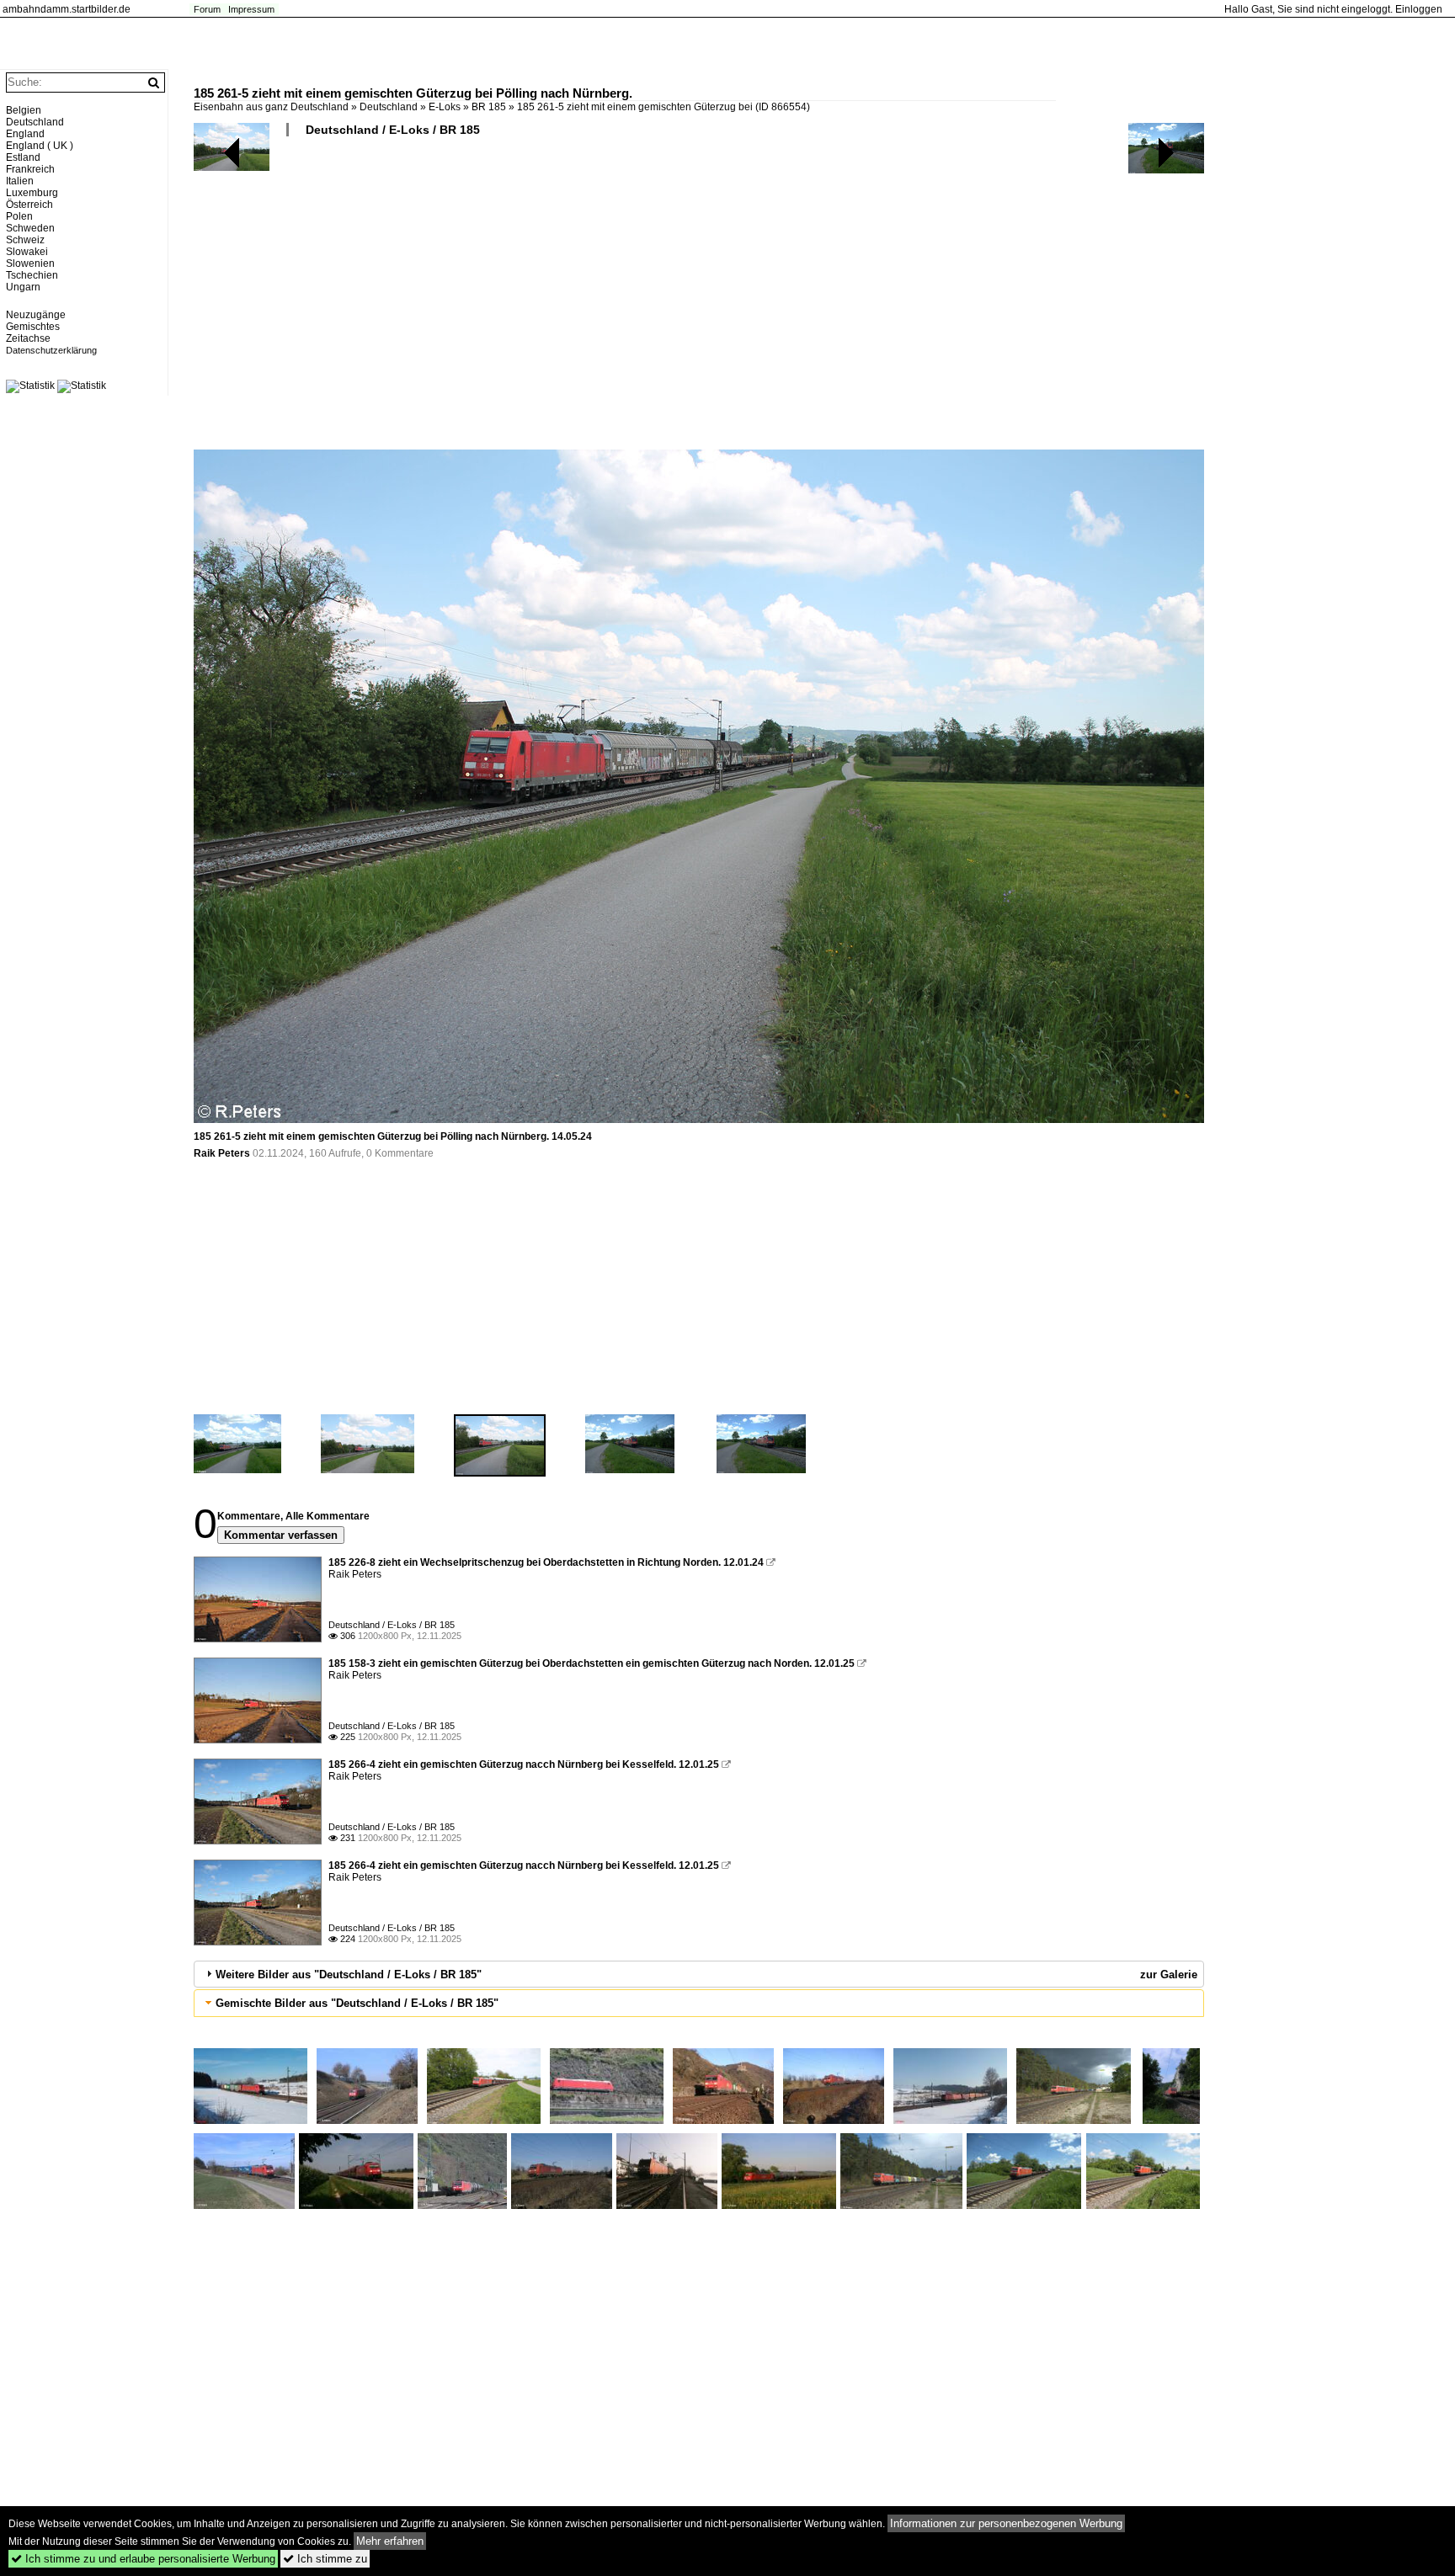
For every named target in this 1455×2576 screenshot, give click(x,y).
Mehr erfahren (390, 2541)
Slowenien (30, 263)
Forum (207, 9)
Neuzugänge (36, 315)
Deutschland (389, 107)
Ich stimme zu (325, 2559)
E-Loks (445, 107)
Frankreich (30, 169)
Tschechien (32, 275)
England (25, 134)
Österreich (29, 205)
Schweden (30, 228)
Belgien (24, 110)
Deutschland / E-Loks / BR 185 (393, 130)
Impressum (251, 9)
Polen (19, 216)
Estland (23, 157)
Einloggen (1419, 9)
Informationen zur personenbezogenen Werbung (1006, 2523)
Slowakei (27, 252)
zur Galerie (1169, 1975)
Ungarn (23, 287)
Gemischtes (33, 327)
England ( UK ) (40, 146)
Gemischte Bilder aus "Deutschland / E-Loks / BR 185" (357, 2003)
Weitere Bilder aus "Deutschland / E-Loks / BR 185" (349, 1975)
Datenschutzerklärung (51, 350)
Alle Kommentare (328, 1516)
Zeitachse (28, 338)
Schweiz (25, 240)
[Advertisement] (699, 300)
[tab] (699, 1974)
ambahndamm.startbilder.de (67, 9)
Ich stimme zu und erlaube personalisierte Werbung (143, 2559)
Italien (20, 181)
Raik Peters (222, 1153)
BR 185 (489, 107)
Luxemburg (32, 193)
